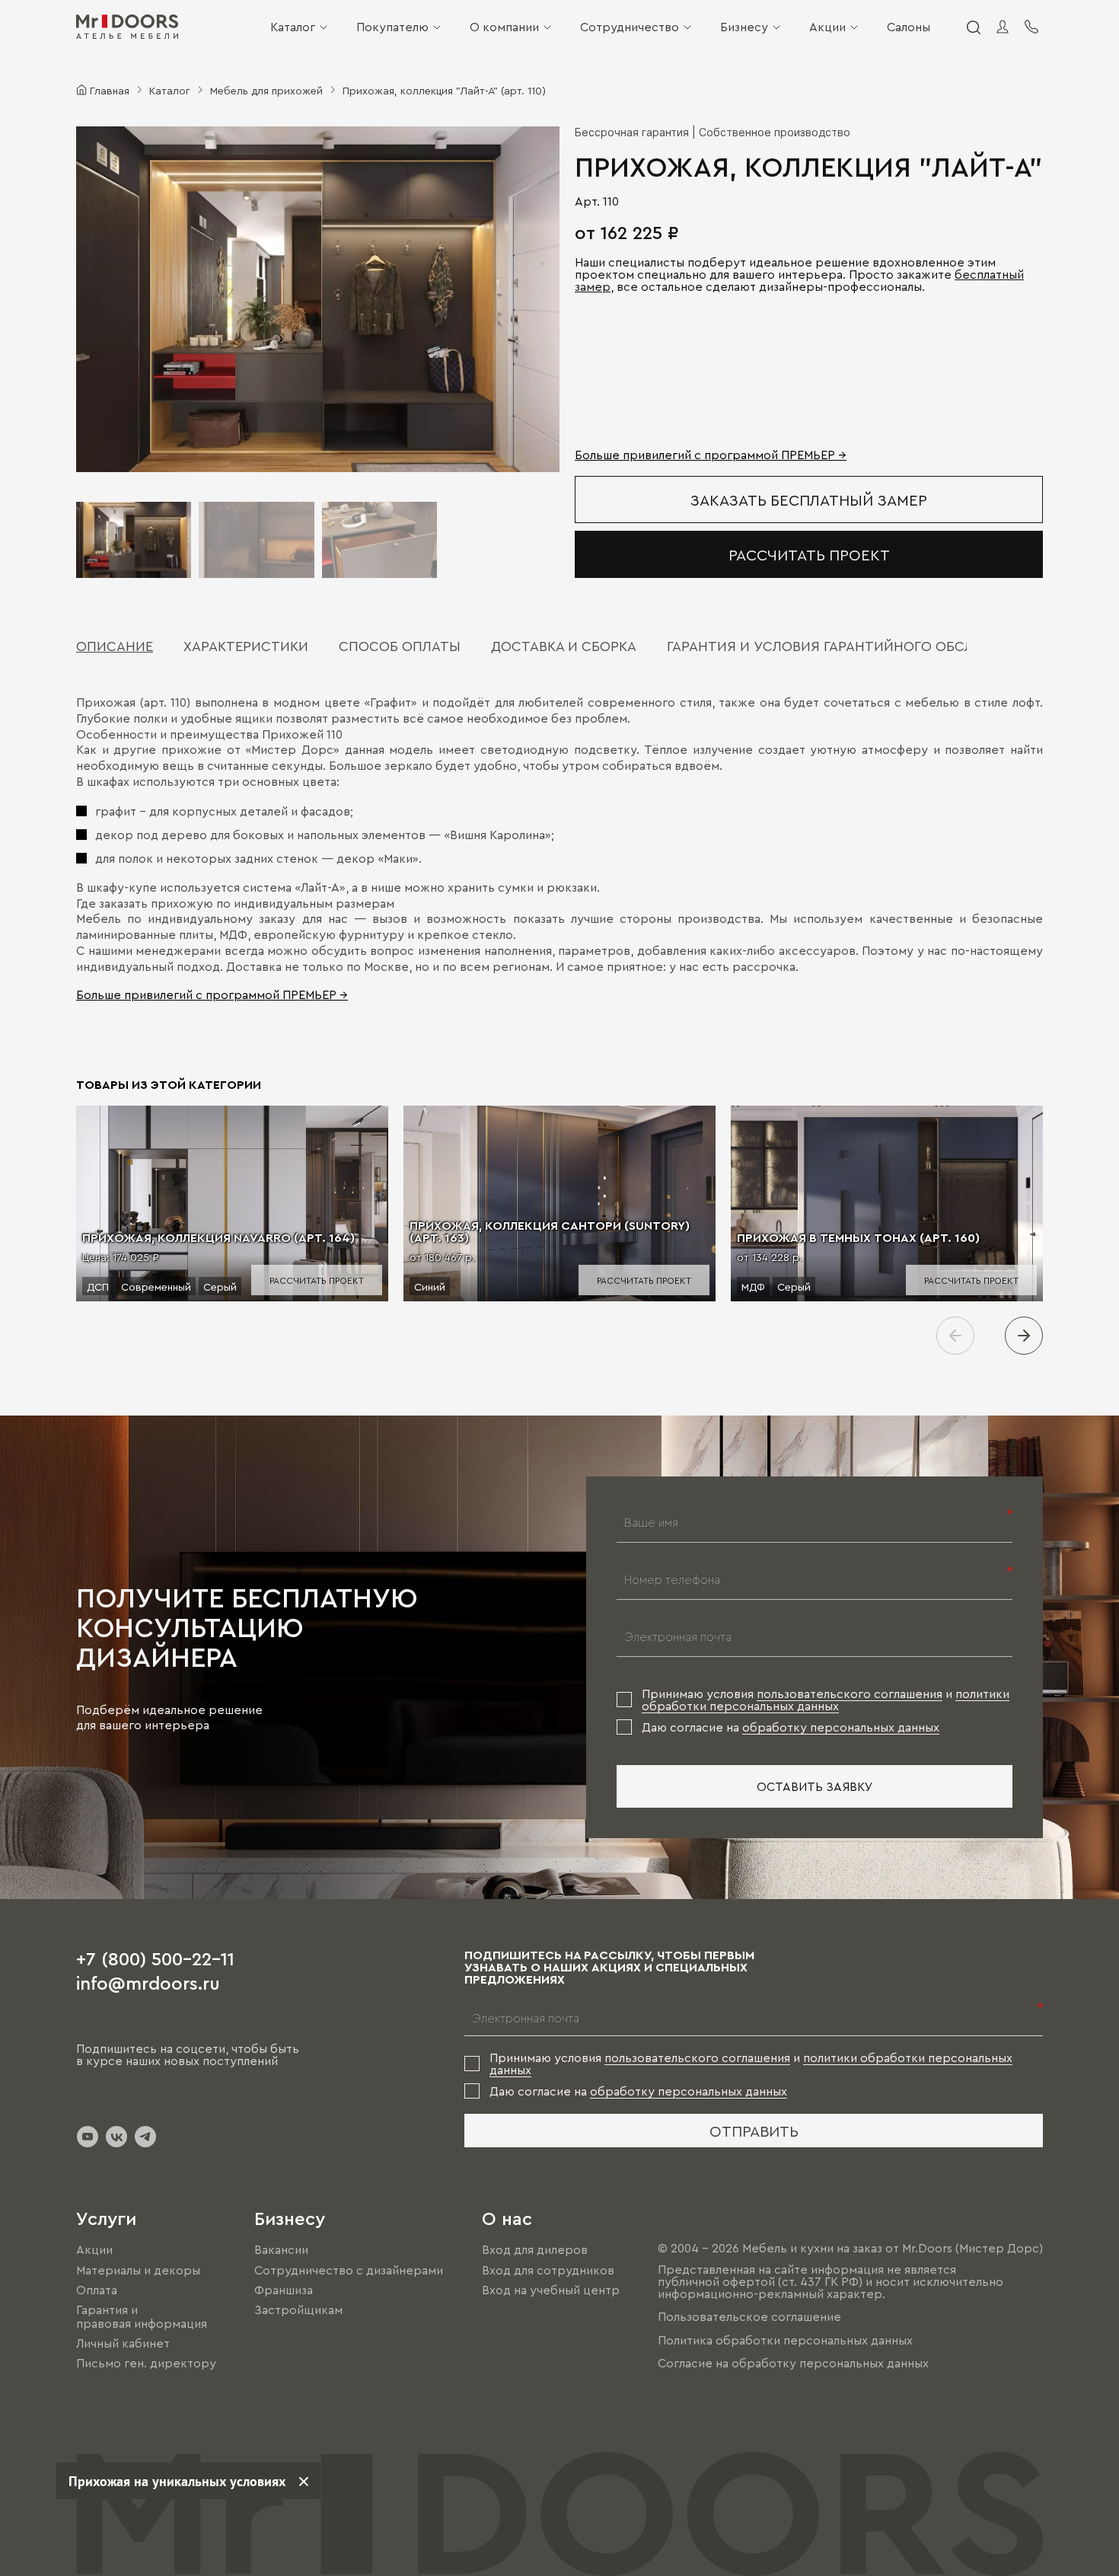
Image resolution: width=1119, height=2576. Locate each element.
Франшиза (284, 2290)
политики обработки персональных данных (826, 1700)
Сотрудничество (630, 27)
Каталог (293, 27)
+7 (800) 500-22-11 (155, 1958)
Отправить (754, 2131)
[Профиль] (1003, 27)
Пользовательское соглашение (749, 2317)
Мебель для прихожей (266, 90)
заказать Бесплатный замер (809, 500)
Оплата (97, 2290)
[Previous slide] (955, 1336)
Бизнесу (744, 27)
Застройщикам (298, 2309)
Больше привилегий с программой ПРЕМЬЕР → (711, 455)
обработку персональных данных (841, 1727)
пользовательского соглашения (850, 1693)
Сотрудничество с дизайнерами (349, 2270)
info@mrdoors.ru (148, 1982)
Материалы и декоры (138, 2270)
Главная (110, 90)
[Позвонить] (1031, 27)
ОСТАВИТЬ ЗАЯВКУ (815, 1786)
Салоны (909, 27)
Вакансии (281, 2250)
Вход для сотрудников (548, 2270)
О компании (504, 27)
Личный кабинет (123, 2343)
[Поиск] (973, 27)
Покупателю (392, 27)
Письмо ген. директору (146, 2364)
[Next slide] (1024, 1336)
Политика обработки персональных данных (785, 2340)
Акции (827, 27)
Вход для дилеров (535, 2250)
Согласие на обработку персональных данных (793, 2363)
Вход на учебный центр (551, 2290)
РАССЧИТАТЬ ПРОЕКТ (809, 554)
